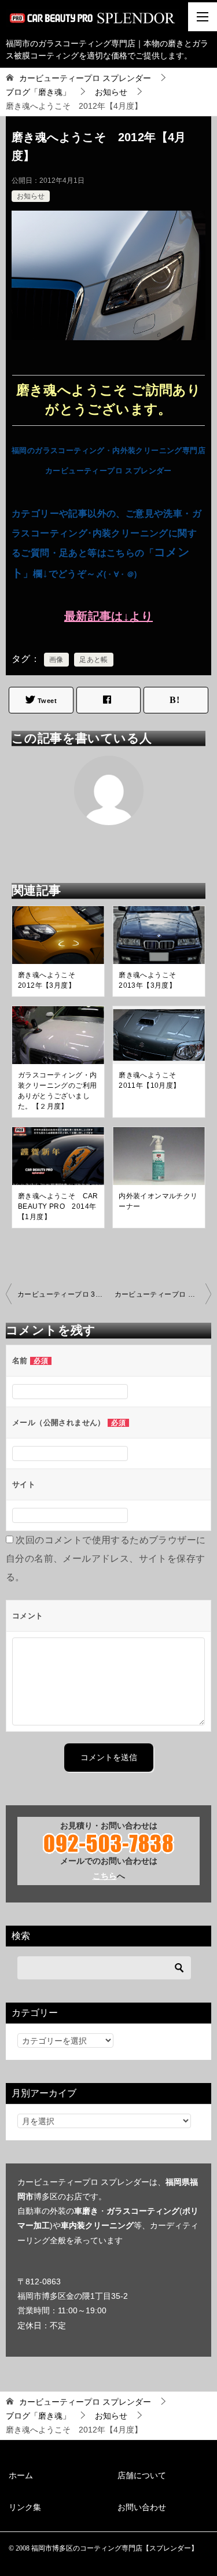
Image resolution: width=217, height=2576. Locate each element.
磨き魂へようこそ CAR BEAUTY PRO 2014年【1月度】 (58, 1206)
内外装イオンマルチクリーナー (158, 1201)
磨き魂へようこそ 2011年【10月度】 (151, 1080)
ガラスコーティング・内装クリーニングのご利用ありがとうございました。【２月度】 (57, 1091)
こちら (105, 1876)
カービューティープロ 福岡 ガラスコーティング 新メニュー (163, 1294)
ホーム (21, 2475)
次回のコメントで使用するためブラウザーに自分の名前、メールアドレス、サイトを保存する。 (106, 1559)
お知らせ (31, 196)
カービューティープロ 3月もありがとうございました (63, 1294)
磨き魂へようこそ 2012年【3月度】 (50, 980)
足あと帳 (94, 660)
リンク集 (25, 2507)
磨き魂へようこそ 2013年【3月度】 (151, 980)
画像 (56, 660)
